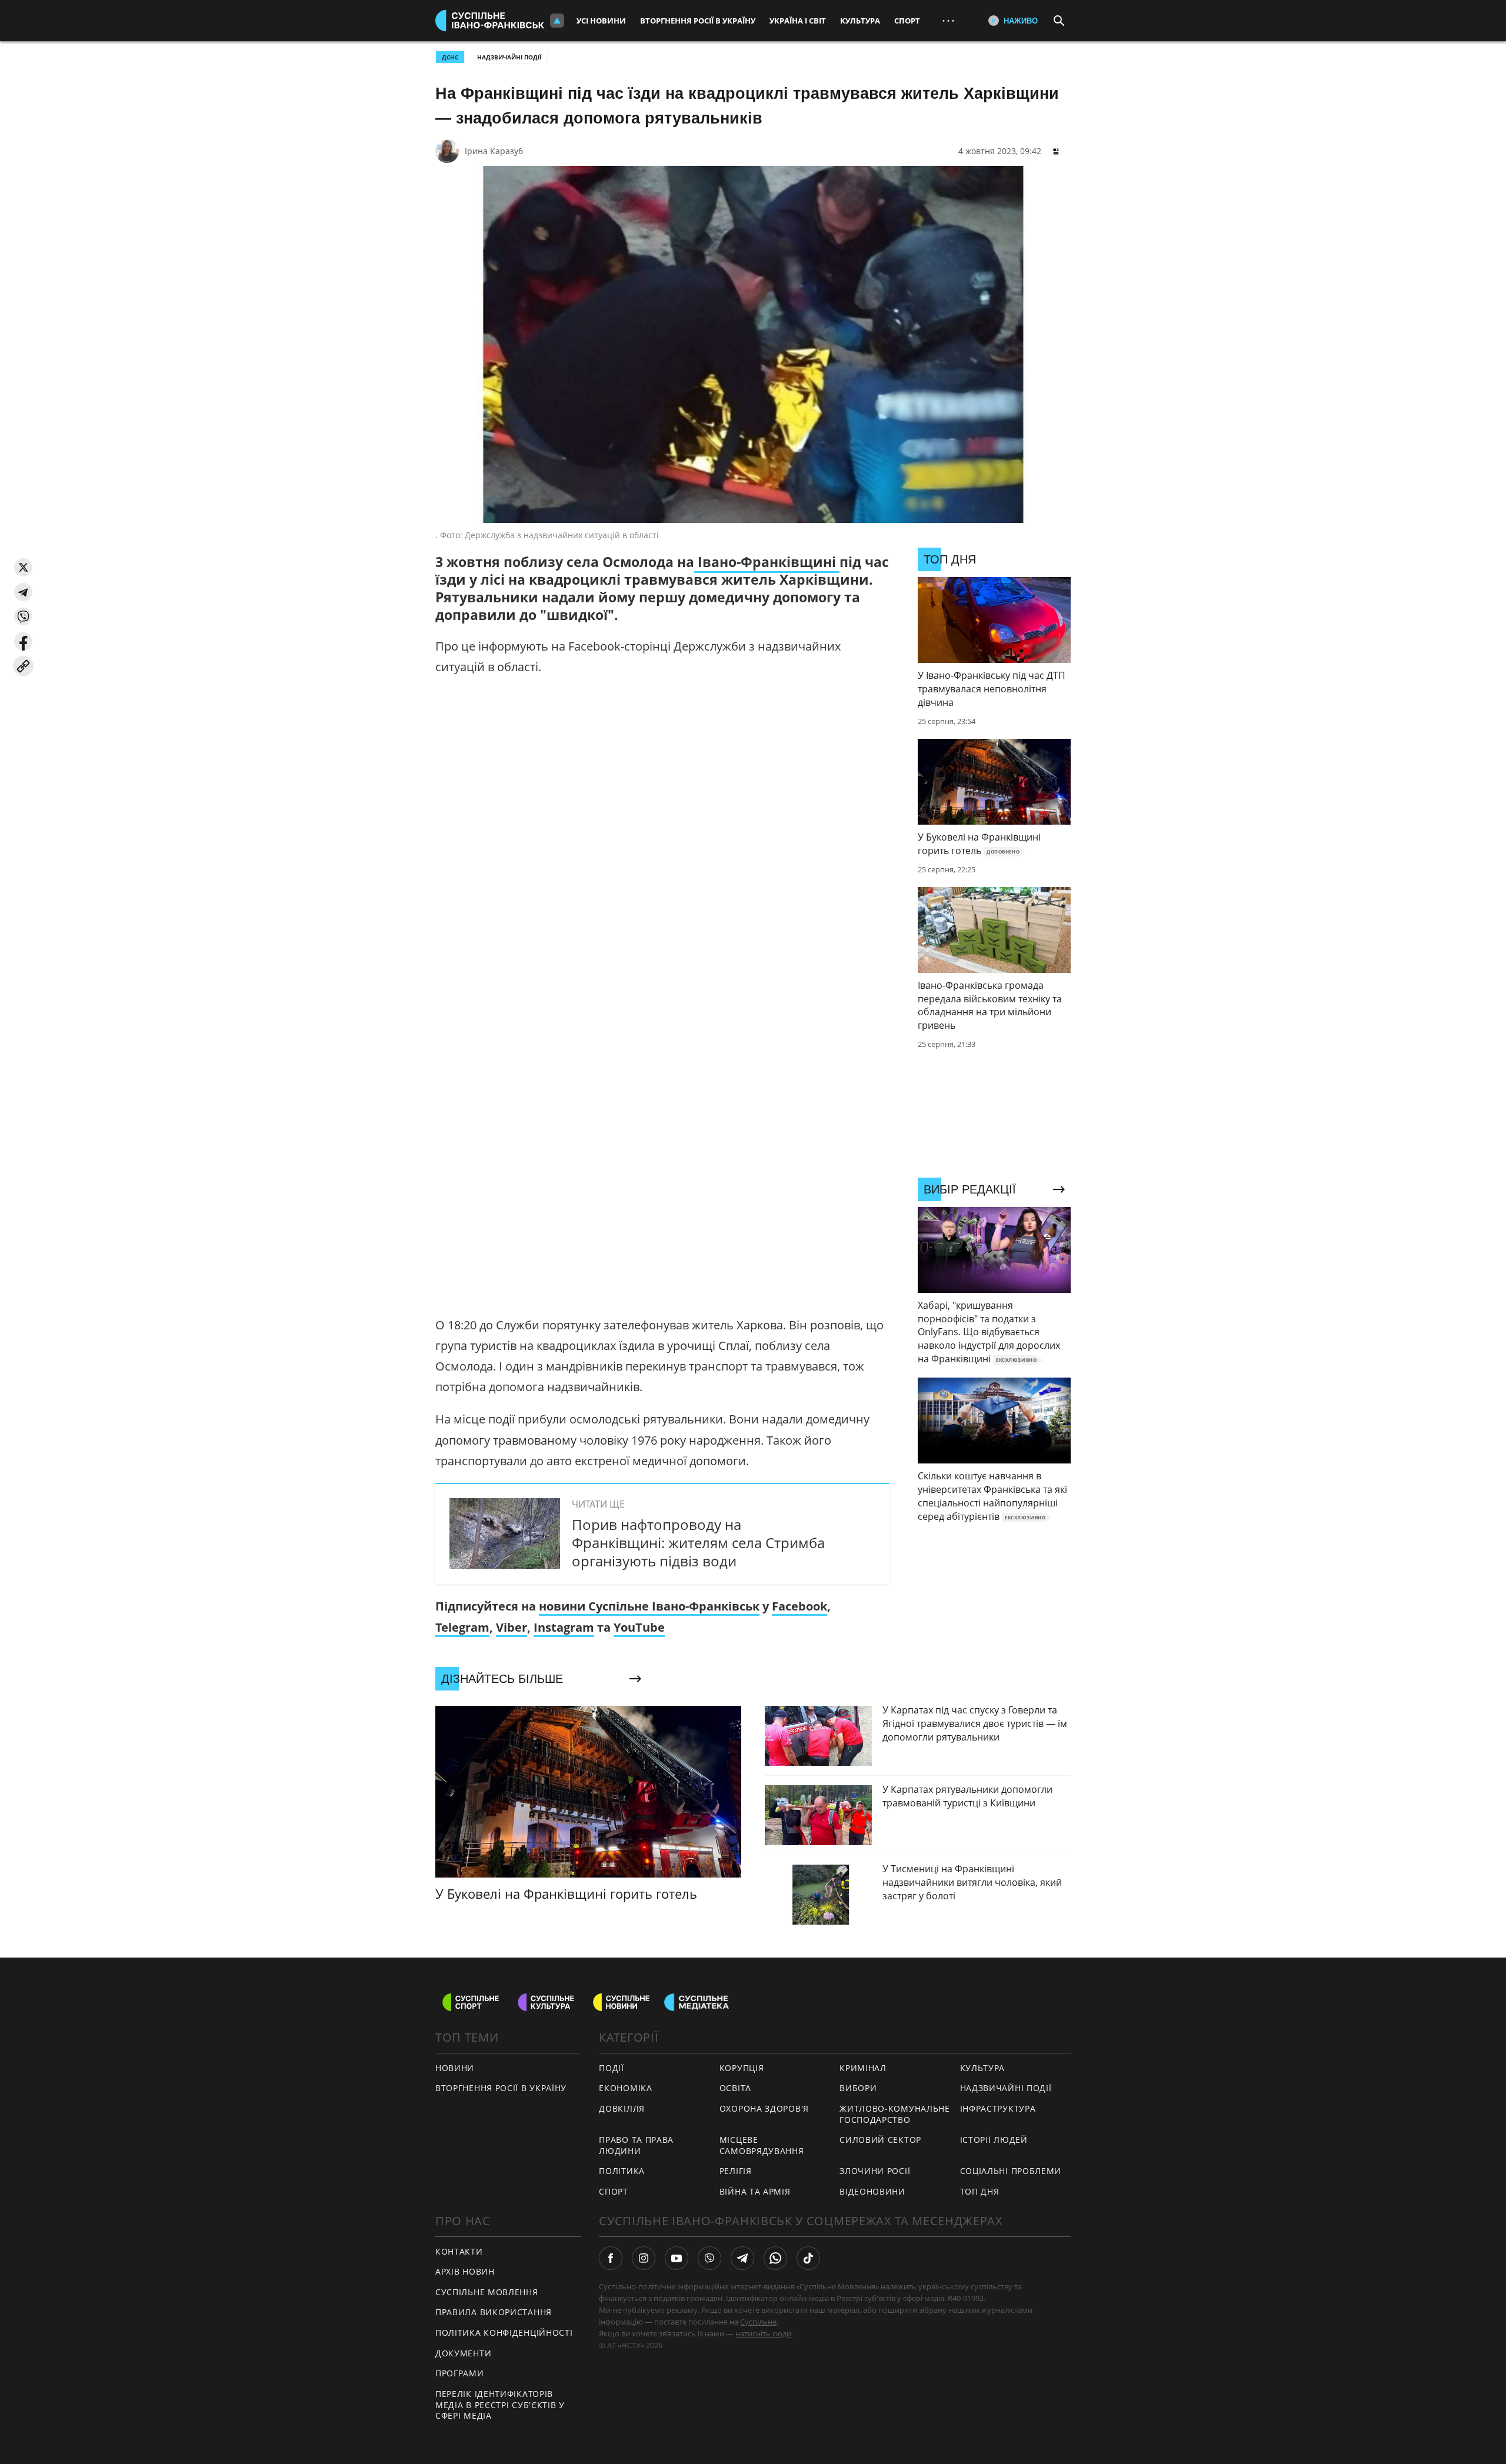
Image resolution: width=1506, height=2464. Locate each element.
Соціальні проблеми (1011, 2171)
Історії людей (994, 2140)
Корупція (742, 2068)
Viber (512, 1627)
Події (612, 2068)
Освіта (735, 2088)
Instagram (564, 1627)
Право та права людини (636, 2145)
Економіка (625, 2088)
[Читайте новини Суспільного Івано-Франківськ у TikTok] (808, 2258)
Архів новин (465, 2271)
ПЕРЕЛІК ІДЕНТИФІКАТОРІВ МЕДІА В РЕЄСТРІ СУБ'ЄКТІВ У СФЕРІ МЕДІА (500, 2405)
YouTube (639, 1627)
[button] (23, 567)
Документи (463, 2353)
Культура (860, 21)
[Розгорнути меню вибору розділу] (557, 21)
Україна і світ (798, 21)
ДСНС (450, 57)
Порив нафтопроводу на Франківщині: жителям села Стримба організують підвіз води (698, 1543)
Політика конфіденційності (504, 2333)
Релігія (736, 2171)
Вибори (858, 2088)
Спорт (907, 21)
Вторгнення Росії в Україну (698, 21)
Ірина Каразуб (494, 151)
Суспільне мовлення (487, 2292)
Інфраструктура (998, 2108)
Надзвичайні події (509, 57)
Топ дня (980, 2191)
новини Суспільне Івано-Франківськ (649, 1606)
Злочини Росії (875, 2171)
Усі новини (601, 21)
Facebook (799, 1606)
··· (948, 20)
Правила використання (494, 2312)
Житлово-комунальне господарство (895, 2114)
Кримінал (863, 2068)
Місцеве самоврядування (762, 2145)
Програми (460, 2373)
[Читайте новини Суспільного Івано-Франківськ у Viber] (709, 2258)
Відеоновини (872, 2191)
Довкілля (622, 2108)
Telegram (462, 1627)
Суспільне (758, 2322)
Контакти (459, 2251)
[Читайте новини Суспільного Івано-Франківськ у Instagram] (644, 2258)
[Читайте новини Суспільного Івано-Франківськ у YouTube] (677, 2258)
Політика (622, 2171)
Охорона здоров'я (764, 2108)
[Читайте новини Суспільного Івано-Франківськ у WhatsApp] (775, 2258)
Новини (455, 2068)
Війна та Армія (755, 2191)
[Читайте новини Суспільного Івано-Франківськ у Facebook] (611, 2258)
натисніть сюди (763, 2333)
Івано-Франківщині (767, 562)
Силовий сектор (880, 2140)
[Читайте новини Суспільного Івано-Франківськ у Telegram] (742, 2258)
